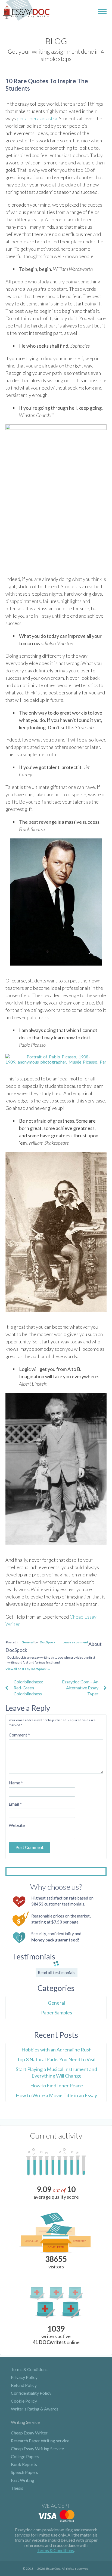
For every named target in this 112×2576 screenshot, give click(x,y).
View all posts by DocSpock (28, 1669)
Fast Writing (23, 2480)
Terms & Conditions (29, 2369)
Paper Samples (57, 2013)
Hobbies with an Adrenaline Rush (57, 2050)
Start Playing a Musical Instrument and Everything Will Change (56, 2072)
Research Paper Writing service (40, 2441)
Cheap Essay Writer (29, 2433)
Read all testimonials (57, 1972)
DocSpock (48, 1642)
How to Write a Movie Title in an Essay (56, 2095)
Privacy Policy (24, 2377)
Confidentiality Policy (31, 2393)
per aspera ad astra (37, 118)
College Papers (25, 2456)
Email (15, 1804)
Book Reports (24, 2464)
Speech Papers (24, 2472)
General (27, 1642)
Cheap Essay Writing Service (37, 2448)
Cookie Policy (24, 2401)
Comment (19, 1735)
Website (17, 1825)
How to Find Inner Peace (57, 2085)
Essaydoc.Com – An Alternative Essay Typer (80, 1688)
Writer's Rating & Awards (35, 2409)
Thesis (17, 2488)
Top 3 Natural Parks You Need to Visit (56, 2059)
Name (16, 1783)
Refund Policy (24, 2385)
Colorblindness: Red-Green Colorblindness (28, 1688)
